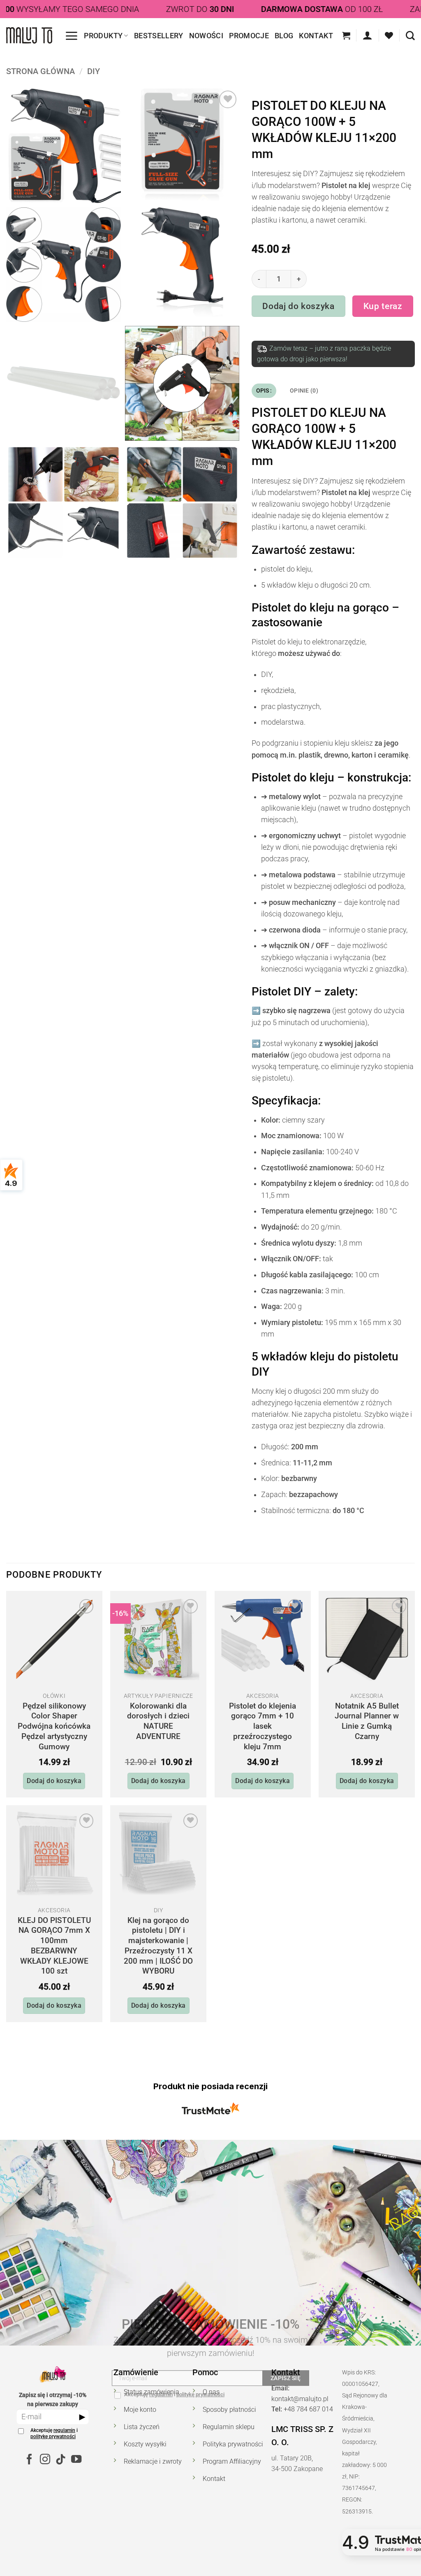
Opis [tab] (263, 391)
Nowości (206, 36)
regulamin (64, 2430)
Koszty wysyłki (145, 2444)
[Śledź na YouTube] (76, 2460)
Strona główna (40, 71)
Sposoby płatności (229, 2410)
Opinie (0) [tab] (304, 391)
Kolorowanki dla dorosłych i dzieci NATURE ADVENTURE (158, 1721)
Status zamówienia (152, 2392)
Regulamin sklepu (229, 2427)
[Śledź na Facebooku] (29, 2460)
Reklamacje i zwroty (153, 2461)
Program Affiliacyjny (232, 2461)
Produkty (103, 36)
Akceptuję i (54, 2434)
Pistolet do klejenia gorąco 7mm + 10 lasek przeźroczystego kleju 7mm (263, 1726)
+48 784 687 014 (308, 2409)
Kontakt (316, 36)
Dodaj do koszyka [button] (54, 1781)
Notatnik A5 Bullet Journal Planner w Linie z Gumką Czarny (367, 1721)
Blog (284, 36)
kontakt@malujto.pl (300, 2399)
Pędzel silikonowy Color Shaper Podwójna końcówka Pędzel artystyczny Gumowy (54, 1726)
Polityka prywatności (233, 2444)
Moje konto (140, 2410)
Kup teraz (383, 306)
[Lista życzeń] (389, 35)
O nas (211, 2392)
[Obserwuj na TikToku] (60, 2460)
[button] (71, 36)
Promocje (249, 36)
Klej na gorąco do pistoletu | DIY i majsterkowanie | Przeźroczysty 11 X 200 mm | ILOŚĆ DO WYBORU (158, 1946)
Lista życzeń (142, 2427)
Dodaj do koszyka (299, 306)
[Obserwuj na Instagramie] (45, 2460)
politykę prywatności (53, 2437)
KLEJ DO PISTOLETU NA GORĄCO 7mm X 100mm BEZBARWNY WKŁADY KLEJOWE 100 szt (54, 1946)
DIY (94, 71)
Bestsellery (159, 36)
